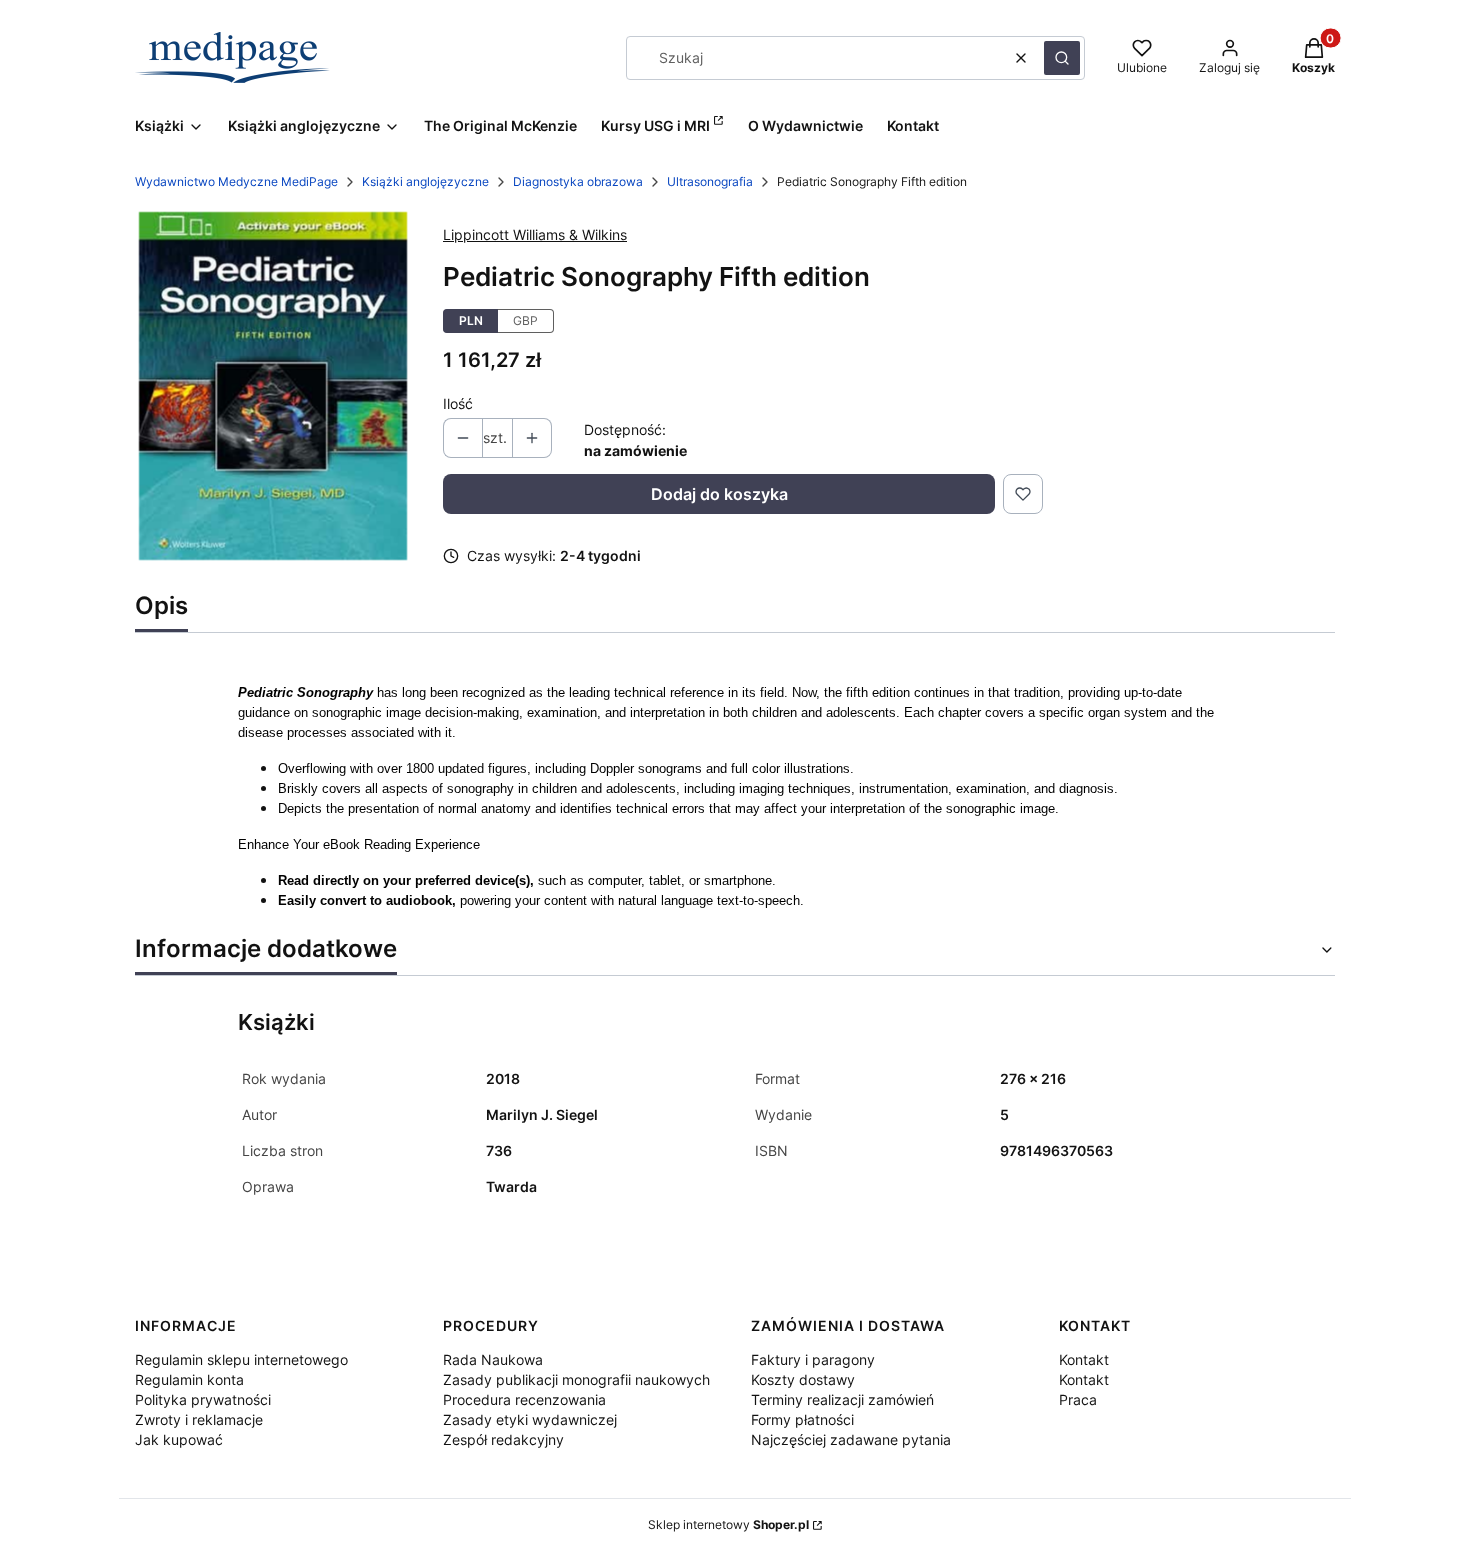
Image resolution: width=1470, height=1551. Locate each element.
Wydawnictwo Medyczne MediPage (236, 181)
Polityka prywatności (203, 1399)
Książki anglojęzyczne (425, 181)
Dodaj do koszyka (719, 494)
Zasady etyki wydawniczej (530, 1419)
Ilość (458, 403)
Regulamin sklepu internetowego (241, 1359)
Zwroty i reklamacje (199, 1419)
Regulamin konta (189, 1379)
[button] (1062, 58)
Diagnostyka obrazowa (578, 181)
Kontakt (1084, 1359)
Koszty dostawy (803, 1379)
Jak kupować (179, 1439)
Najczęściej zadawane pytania (851, 1439)
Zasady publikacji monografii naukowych (576, 1379)
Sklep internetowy (728, 1524)
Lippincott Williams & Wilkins (535, 234)
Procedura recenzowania (524, 1399)
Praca (1078, 1399)
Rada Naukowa (493, 1359)
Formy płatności (802, 1419)
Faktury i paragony (813, 1359)
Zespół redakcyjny (503, 1439)
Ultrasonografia (710, 181)
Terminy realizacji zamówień (842, 1399)
